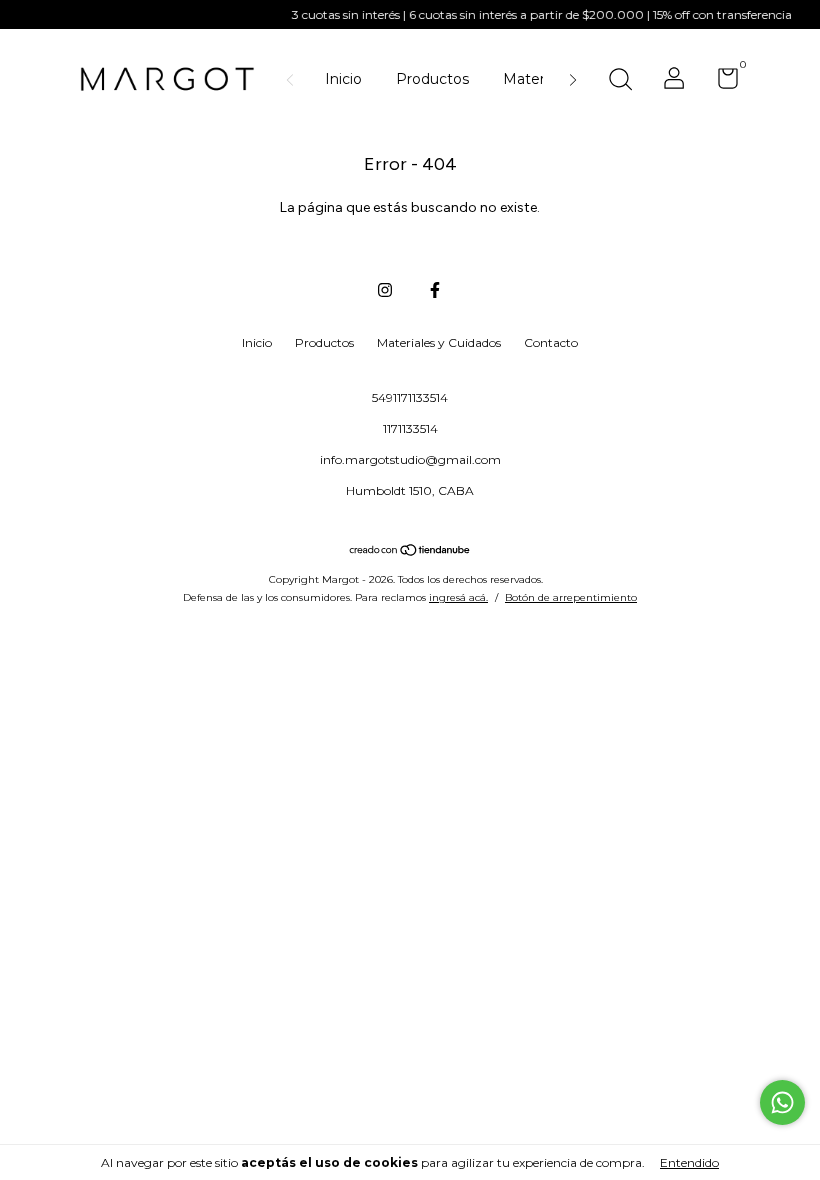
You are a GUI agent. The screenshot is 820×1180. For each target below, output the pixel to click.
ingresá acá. (458, 597)
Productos (432, 79)
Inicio (343, 79)
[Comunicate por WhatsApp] (782, 1102)
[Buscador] (620, 81)
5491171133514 (410, 397)
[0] (720, 82)
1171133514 (410, 428)
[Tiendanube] (410, 552)
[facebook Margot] (435, 290)
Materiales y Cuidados (439, 342)
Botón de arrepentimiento (571, 597)
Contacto (551, 342)
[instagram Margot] (385, 290)
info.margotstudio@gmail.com (410, 459)
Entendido (689, 1162)
